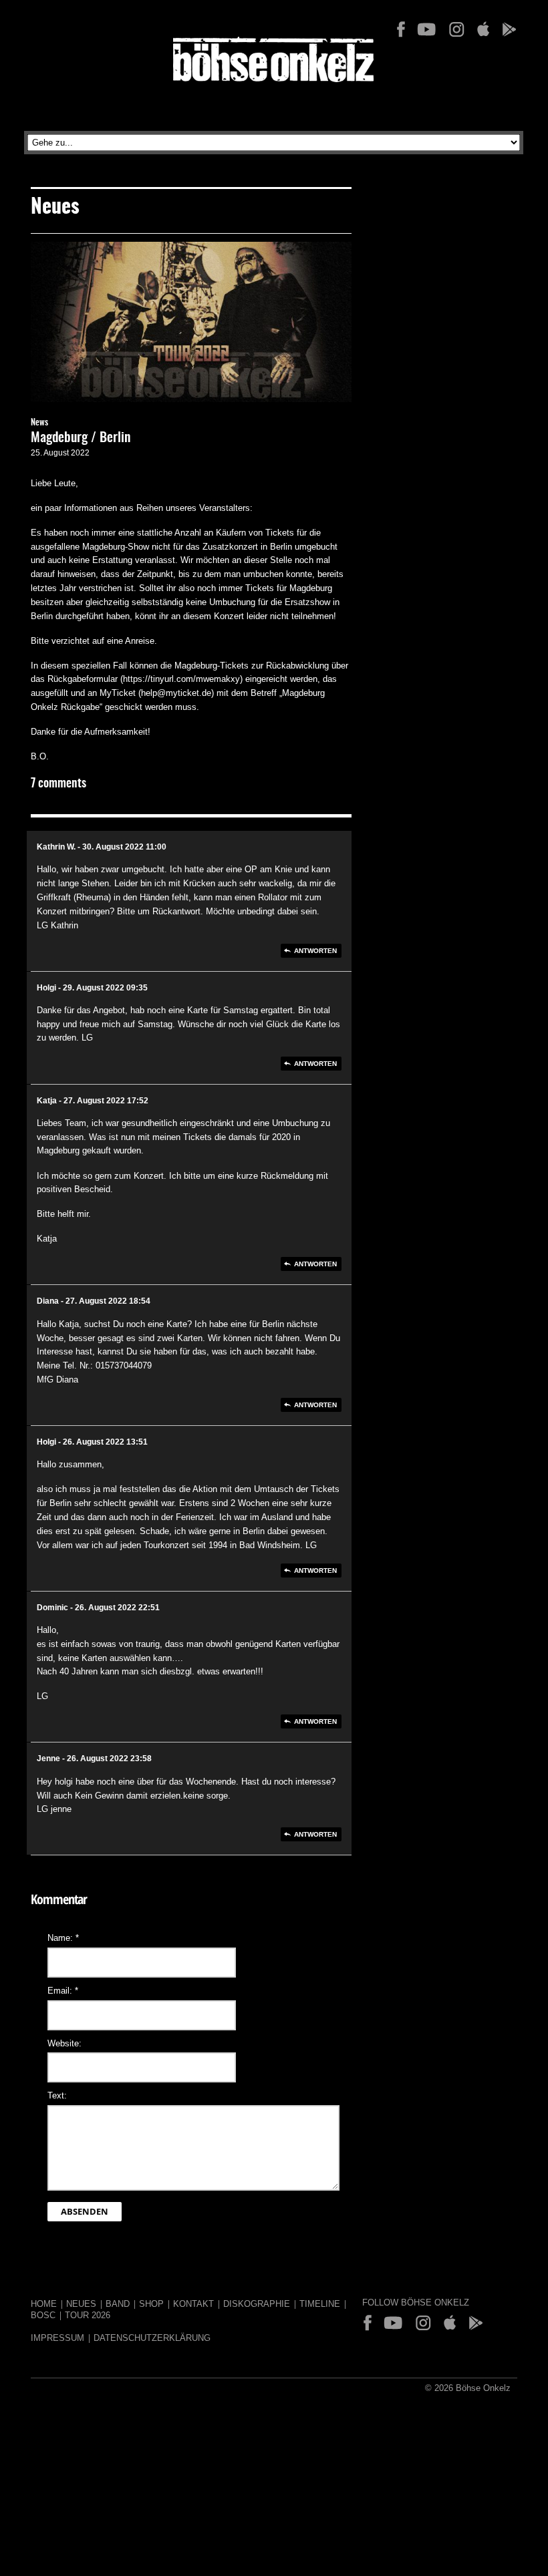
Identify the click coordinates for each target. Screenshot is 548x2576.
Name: (63, 1938)
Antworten (315, 951)
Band (118, 2304)
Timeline (320, 2304)
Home (44, 2304)
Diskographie (257, 2304)
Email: (63, 1991)
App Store (483, 29)
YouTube (427, 29)
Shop (151, 2304)
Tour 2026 (88, 2315)
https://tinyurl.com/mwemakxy (181, 679)
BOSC (43, 2315)
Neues (81, 2304)
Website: (64, 2043)
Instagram (456, 29)
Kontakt (193, 2304)
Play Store (509, 29)
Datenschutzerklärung (152, 2338)
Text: (57, 2095)
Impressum (57, 2338)
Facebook (401, 29)
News (39, 423)
